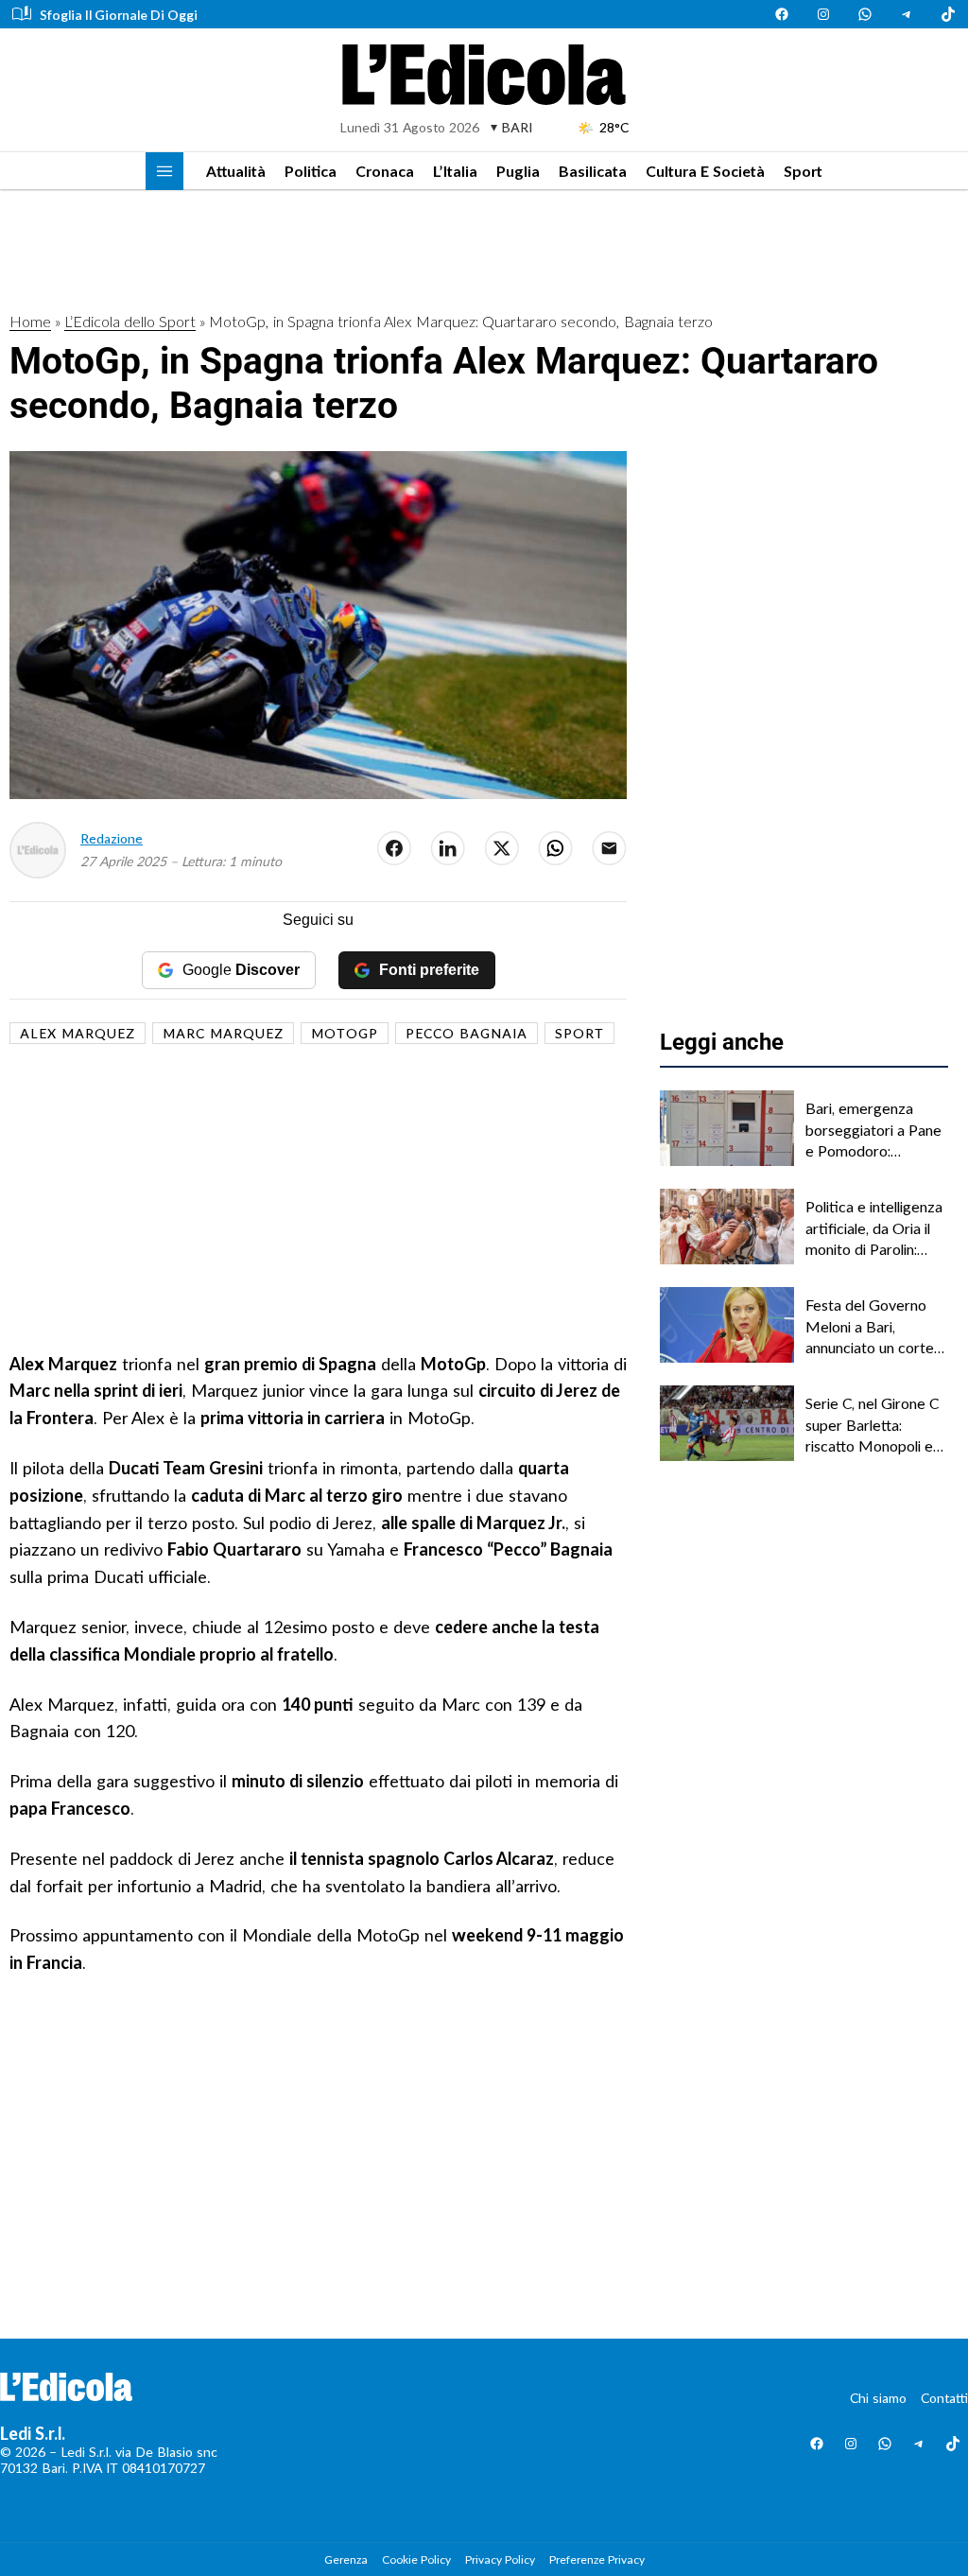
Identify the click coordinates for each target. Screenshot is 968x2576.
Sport (803, 171)
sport (579, 1033)
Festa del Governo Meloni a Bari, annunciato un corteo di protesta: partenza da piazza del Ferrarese (874, 1327)
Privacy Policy (500, 2559)
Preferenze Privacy (597, 2559)
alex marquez (78, 1033)
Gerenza (346, 2559)
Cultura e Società (705, 171)
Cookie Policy (416, 2559)
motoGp (345, 1033)
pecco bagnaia (467, 1033)
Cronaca (385, 171)
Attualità (236, 171)
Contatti (944, 2398)
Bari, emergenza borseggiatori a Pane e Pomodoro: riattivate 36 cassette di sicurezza (875, 1130)
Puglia (518, 171)
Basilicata (593, 171)
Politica (311, 171)
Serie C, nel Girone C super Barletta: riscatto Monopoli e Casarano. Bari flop (872, 1425)
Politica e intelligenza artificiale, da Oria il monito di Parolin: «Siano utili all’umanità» (874, 1228)
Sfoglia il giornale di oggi (119, 15)
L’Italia (455, 171)
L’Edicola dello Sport (130, 321)
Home (30, 321)
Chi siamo (878, 2398)
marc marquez (223, 1033)
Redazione (112, 838)
